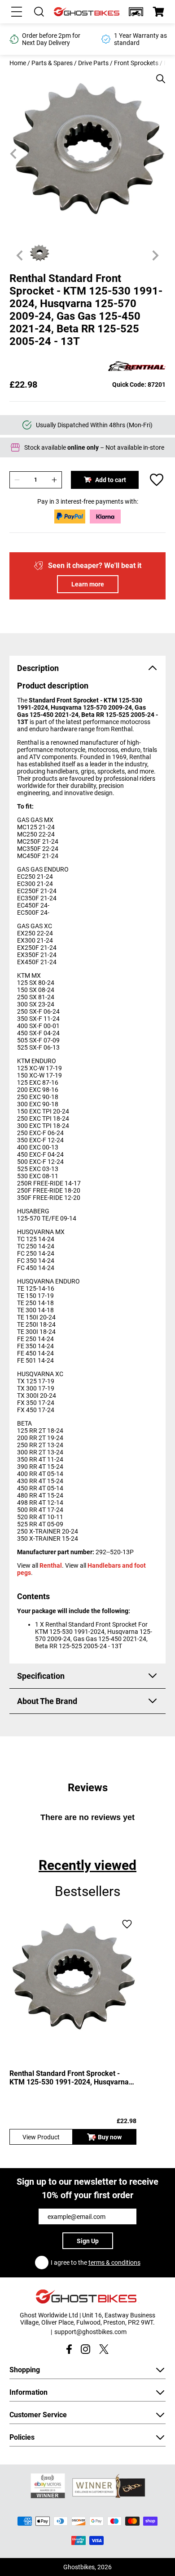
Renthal (51, 1565)
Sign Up (88, 2241)
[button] (136, 12)
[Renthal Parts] (137, 367)
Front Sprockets (136, 63)
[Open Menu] (17, 12)
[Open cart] (158, 12)
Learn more (88, 584)
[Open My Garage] (136, 12)
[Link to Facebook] (69, 2349)
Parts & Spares (52, 63)
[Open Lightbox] (157, 74)
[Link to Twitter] (104, 2349)
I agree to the (96, 2263)
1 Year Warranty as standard (48, 39)
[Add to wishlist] (157, 480)
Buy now (110, 2137)
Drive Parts (93, 63)
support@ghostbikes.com (90, 2332)
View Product (41, 2137)
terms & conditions (114, 2263)
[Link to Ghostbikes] (87, 12)
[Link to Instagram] (85, 2349)
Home (18, 63)
